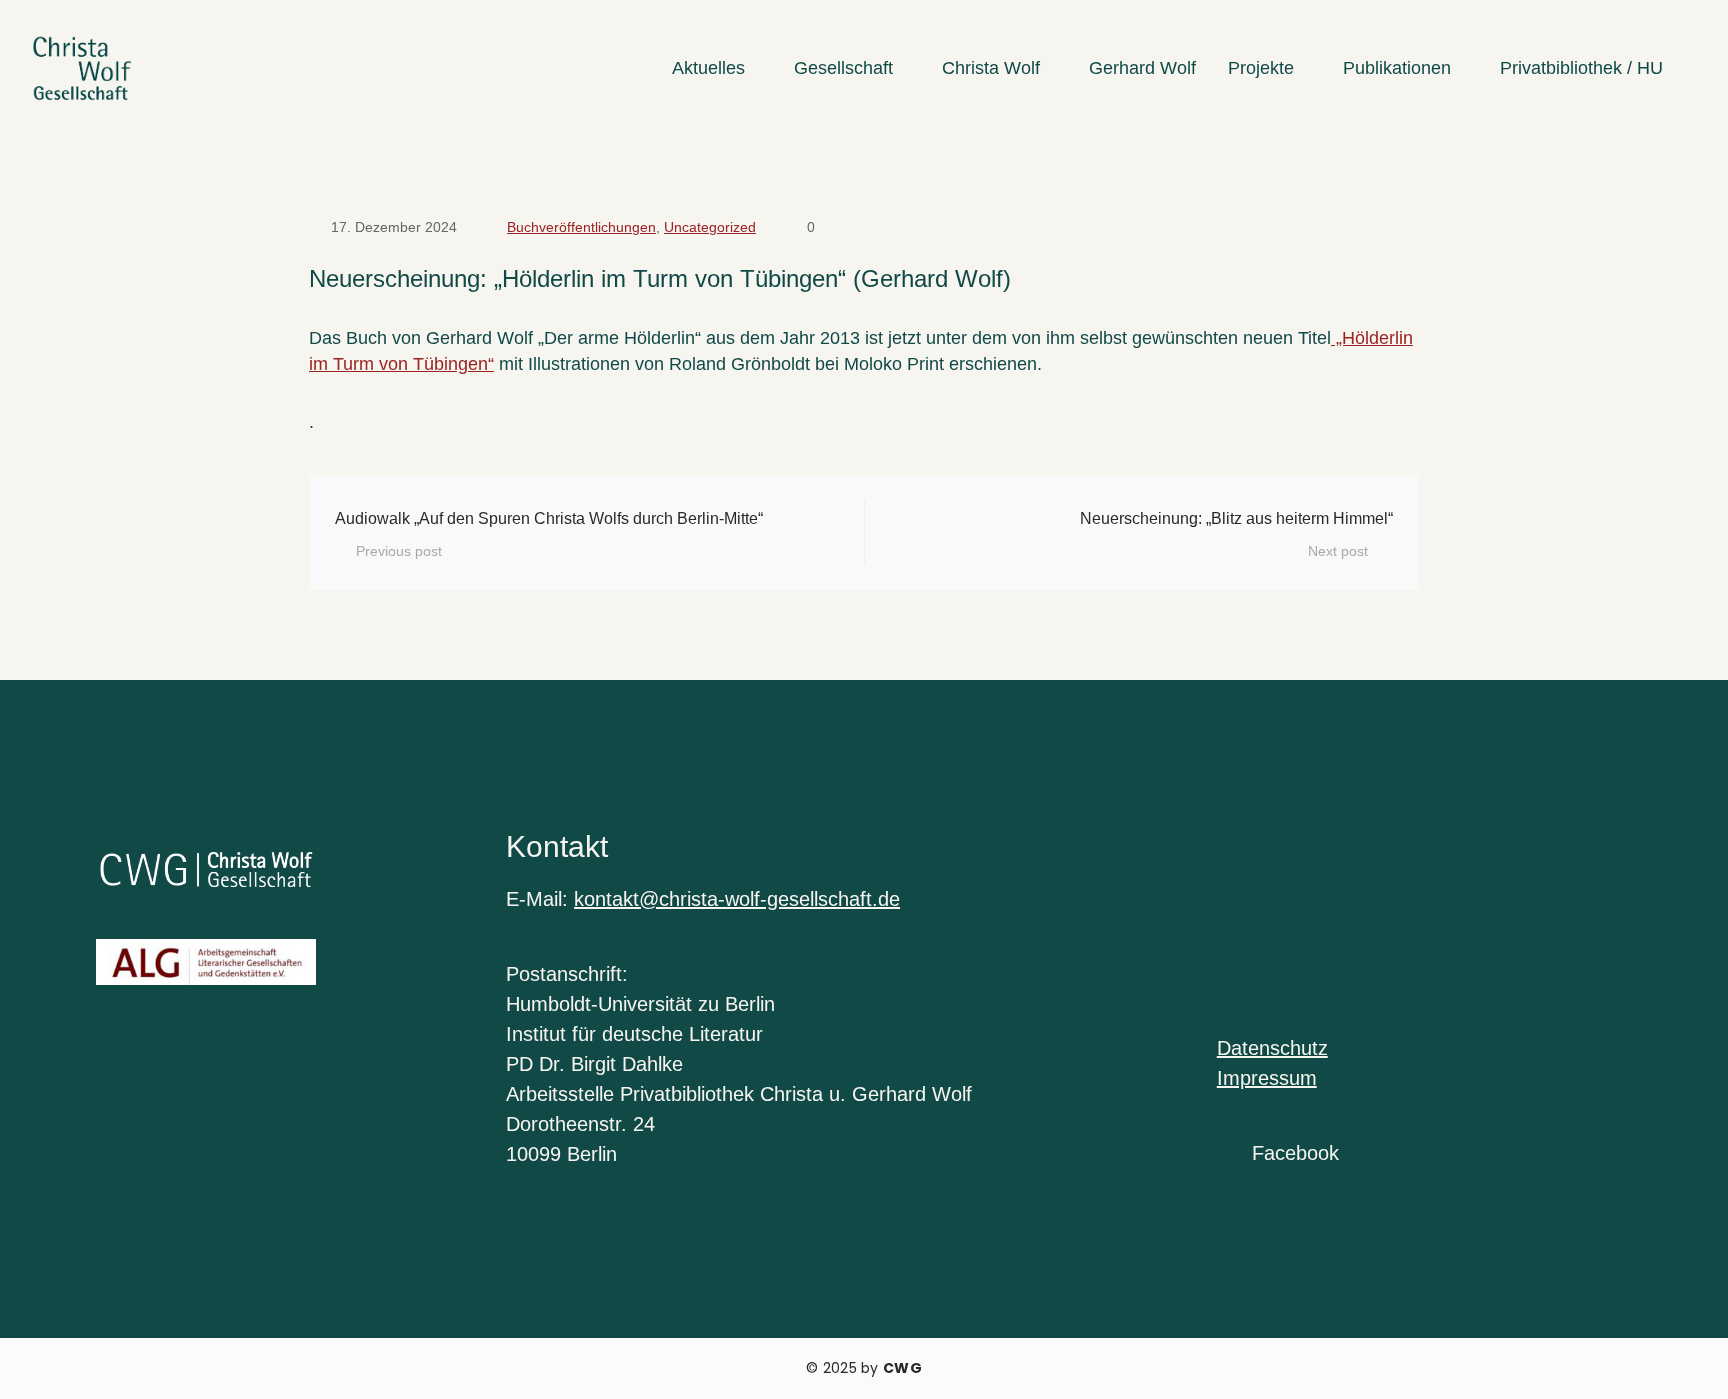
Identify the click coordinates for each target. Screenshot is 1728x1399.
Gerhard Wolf (1142, 68)
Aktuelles (708, 68)
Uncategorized (710, 227)
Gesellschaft (843, 68)
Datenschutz (1272, 1048)
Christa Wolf (991, 68)
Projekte (1261, 68)
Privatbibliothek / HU (1581, 68)
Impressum (1267, 1078)
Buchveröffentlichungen (581, 227)
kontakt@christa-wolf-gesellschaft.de (737, 899)
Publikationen (1397, 68)
